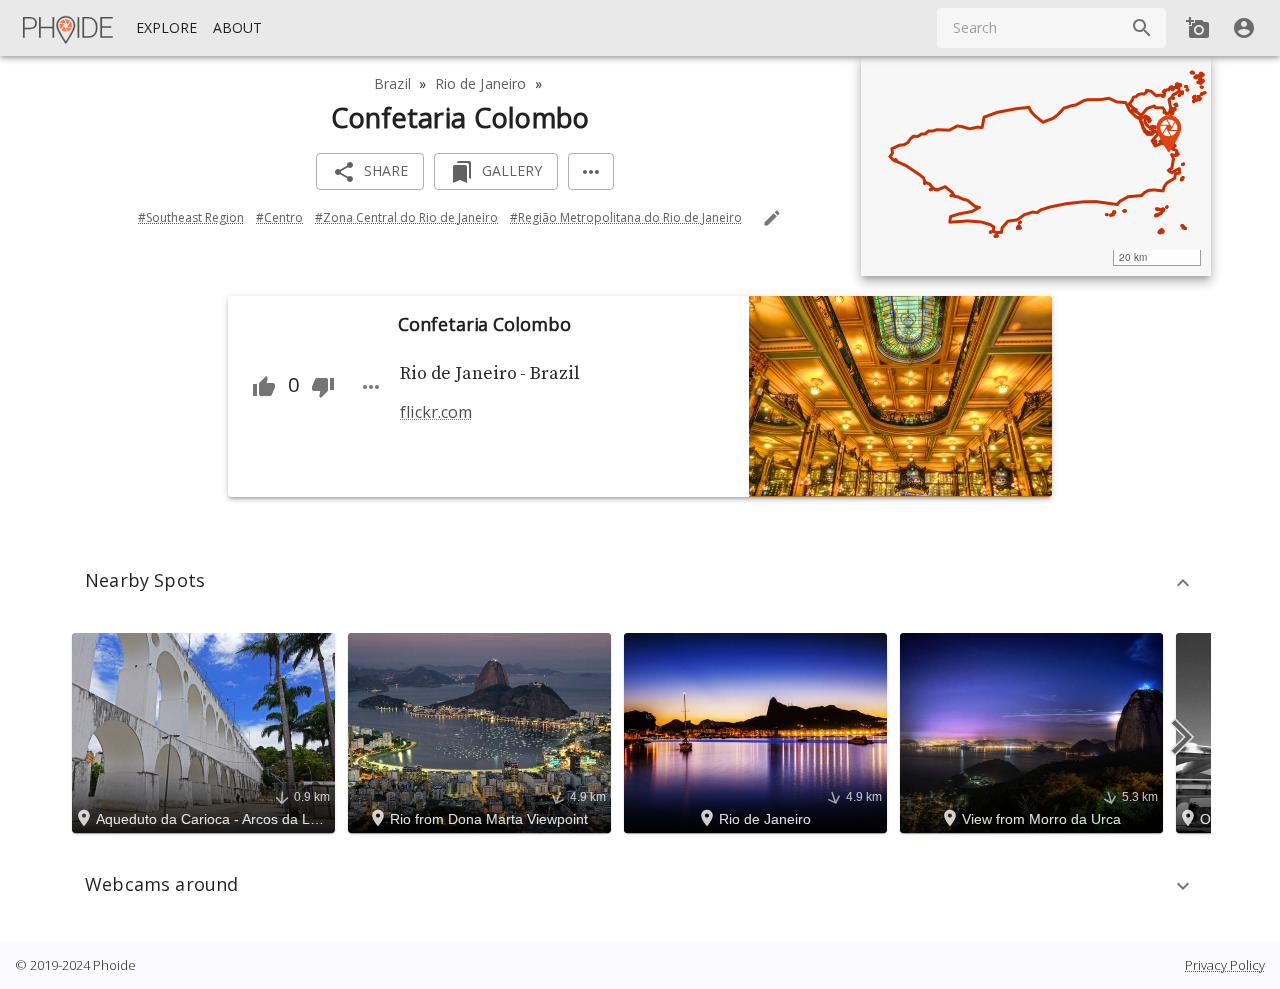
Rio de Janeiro (481, 83)
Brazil (392, 83)
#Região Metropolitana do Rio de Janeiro (626, 217)
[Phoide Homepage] (69, 28)
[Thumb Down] (323, 387)
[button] (640, 583)
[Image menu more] (371, 387)
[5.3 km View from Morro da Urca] (1034, 731)
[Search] (1142, 28)
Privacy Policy (1225, 965)
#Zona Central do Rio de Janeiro (406, 217)
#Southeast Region (191, 217)
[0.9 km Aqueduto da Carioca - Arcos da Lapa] (206, 731)
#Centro (279, 217)
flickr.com (435, 412)
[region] (1036, 166)
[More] (591, 171)
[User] (1244, 28)
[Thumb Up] (264, 387)
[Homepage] (69, 28)
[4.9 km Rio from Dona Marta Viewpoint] (482, 731)
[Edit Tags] (772, 218)
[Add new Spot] (1198, 28)
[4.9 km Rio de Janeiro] (758, 731)
